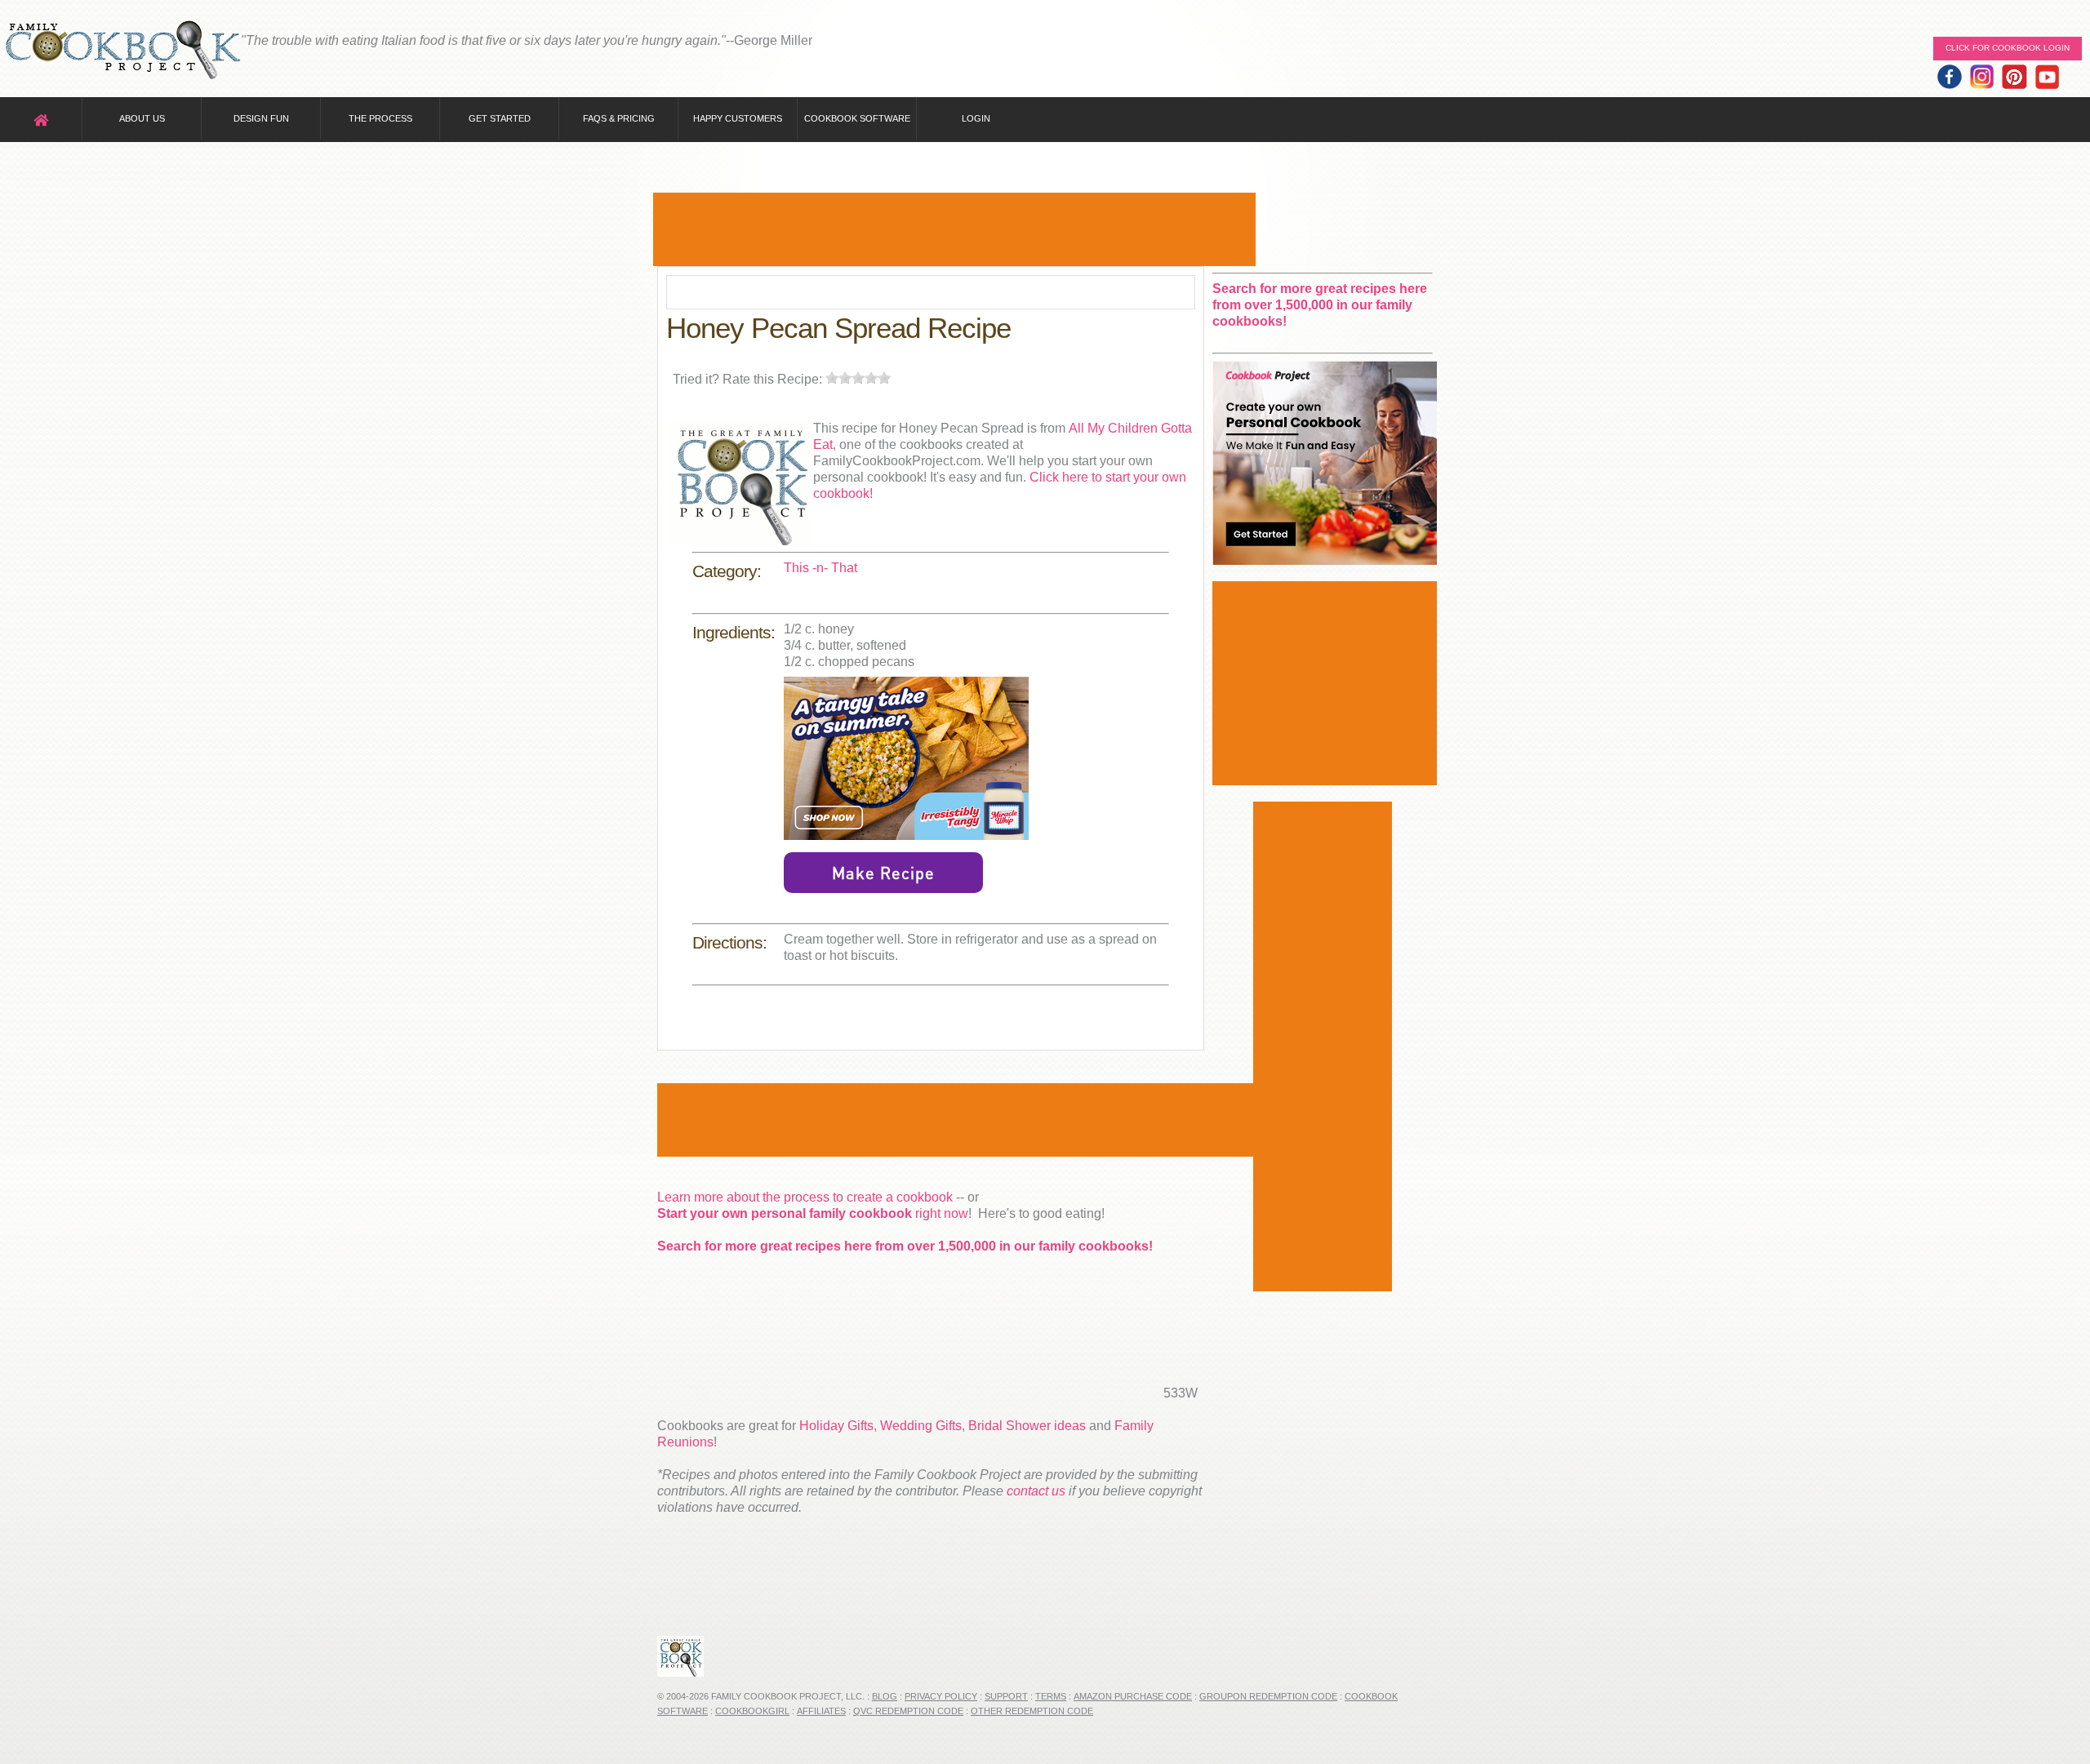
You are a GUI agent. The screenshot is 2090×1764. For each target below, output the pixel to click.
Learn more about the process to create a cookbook (805, 1197)
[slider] (858, 378)
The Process (380, 118)
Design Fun (261, 118)
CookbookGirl (752, 1711)
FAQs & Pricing (619, 118)
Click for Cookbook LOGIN (2008, 48)
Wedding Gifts (921, 1426)
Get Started (500, 118)
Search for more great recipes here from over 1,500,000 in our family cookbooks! (905, 1246)
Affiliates (821, 1711)
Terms (1051, 1696)
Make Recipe (883, 873)
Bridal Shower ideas (1027, 1426)
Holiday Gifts (836, 1426)
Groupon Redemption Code (1268, 1696)
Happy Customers (738, 118)
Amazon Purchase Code (1133, 1696)
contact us (1036, 1491)
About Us (142, 118)
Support (1006, 1696)
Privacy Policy (941, 1696)
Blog (885, 1696)
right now (813, 1213)
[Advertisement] (954, 229)
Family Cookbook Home (122, 51)
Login (976, 118)
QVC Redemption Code (908, 1711)
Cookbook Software (857, 118)
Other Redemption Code (1032, 1711)
